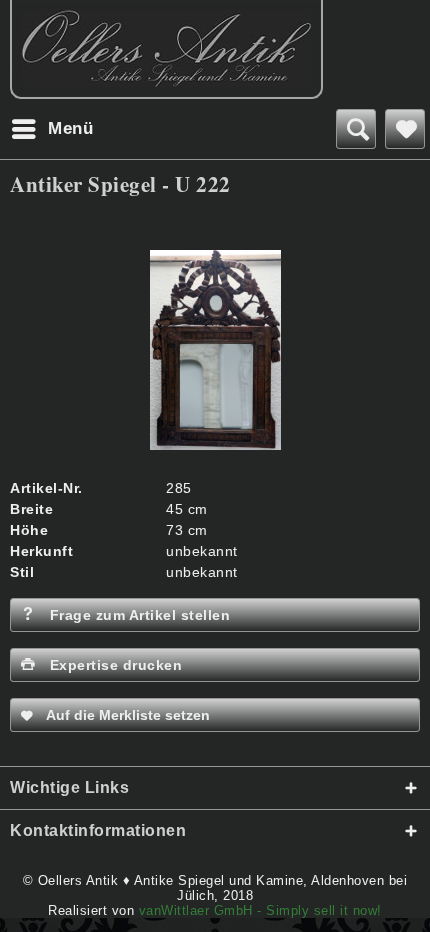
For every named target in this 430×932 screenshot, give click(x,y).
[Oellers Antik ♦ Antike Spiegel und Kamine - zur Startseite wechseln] (166, 49)
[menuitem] (51, 129)
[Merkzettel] (405, 129)
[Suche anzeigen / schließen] (356, 129)
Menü (70, 128)
